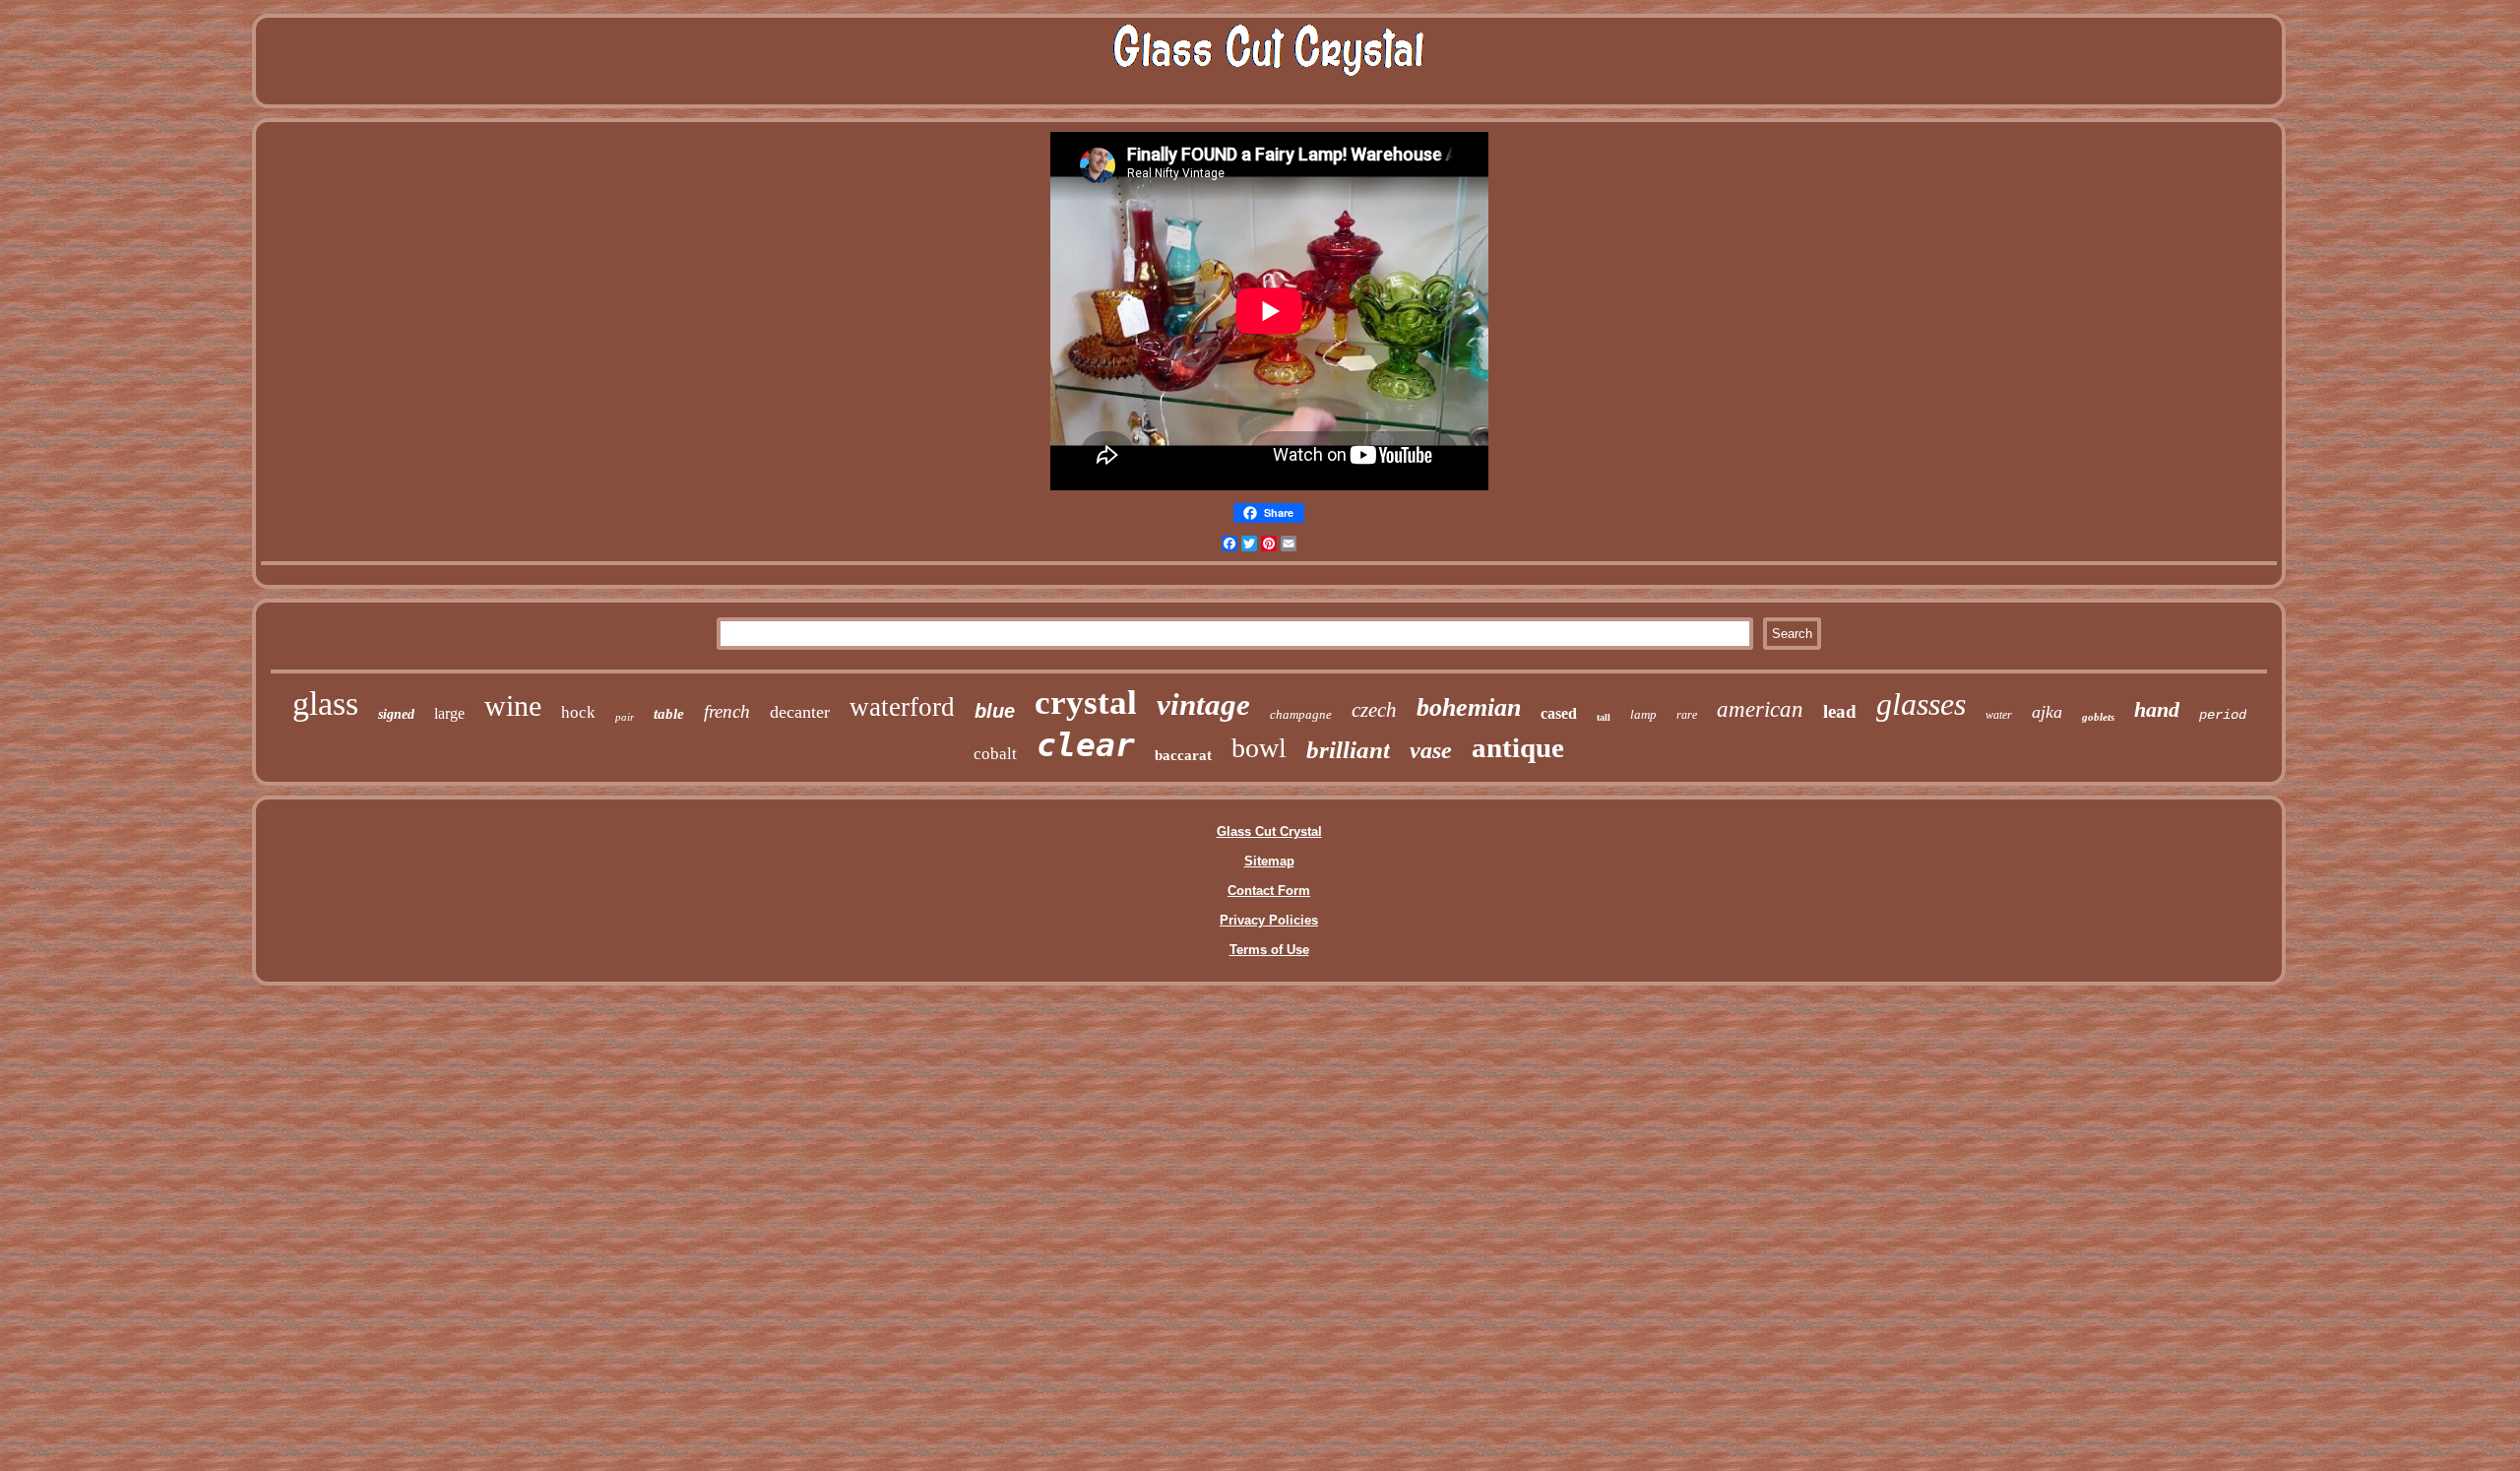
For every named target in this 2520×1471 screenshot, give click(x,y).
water (1999, 715)
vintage (1203, 704)
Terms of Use (1269, 950)
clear (1086, 745)
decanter (800, 712)
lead (1840, 711)
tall (1604, 717)
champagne (1301, 714)
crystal (1086, 703)
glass (325, 704)
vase (1431, 750)
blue (995, 711)
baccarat (1183, 755)
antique (1518, 747)
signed (396, 714)
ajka (2047, 712)
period (2223, 715)
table (669, 714)
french (727, 711)
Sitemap (1269, 861)
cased (1559, 713)
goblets (2098, 717)
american (1760, 709)
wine (513, 705)
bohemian (1469, 707)
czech (1374, 710)
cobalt (995, 754)
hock (578, 712)
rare (1687, 715)
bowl (1259, 748)
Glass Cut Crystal (1269, 831)
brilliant (1348, 750)
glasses (1921, 704)
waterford (902, 707)
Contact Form (1269, 891)
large (449, 713)
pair (625, 717)
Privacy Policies (1269, 920)
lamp (1643, 714)
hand (2157, 709)
